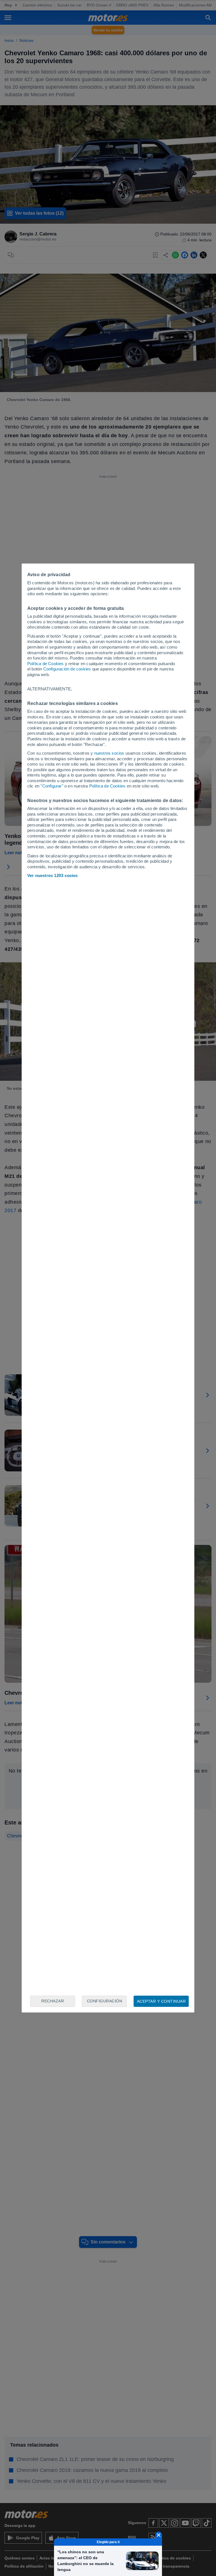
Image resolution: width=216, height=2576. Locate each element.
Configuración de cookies (67, 669)
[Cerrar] (159, 2535)
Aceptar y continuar (161, 2001)
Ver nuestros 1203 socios (53, 875)
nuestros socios (109, 753)
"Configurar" (52, 786)
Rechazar (53, 2001)
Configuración (105, 2001)
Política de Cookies (46, 664)
